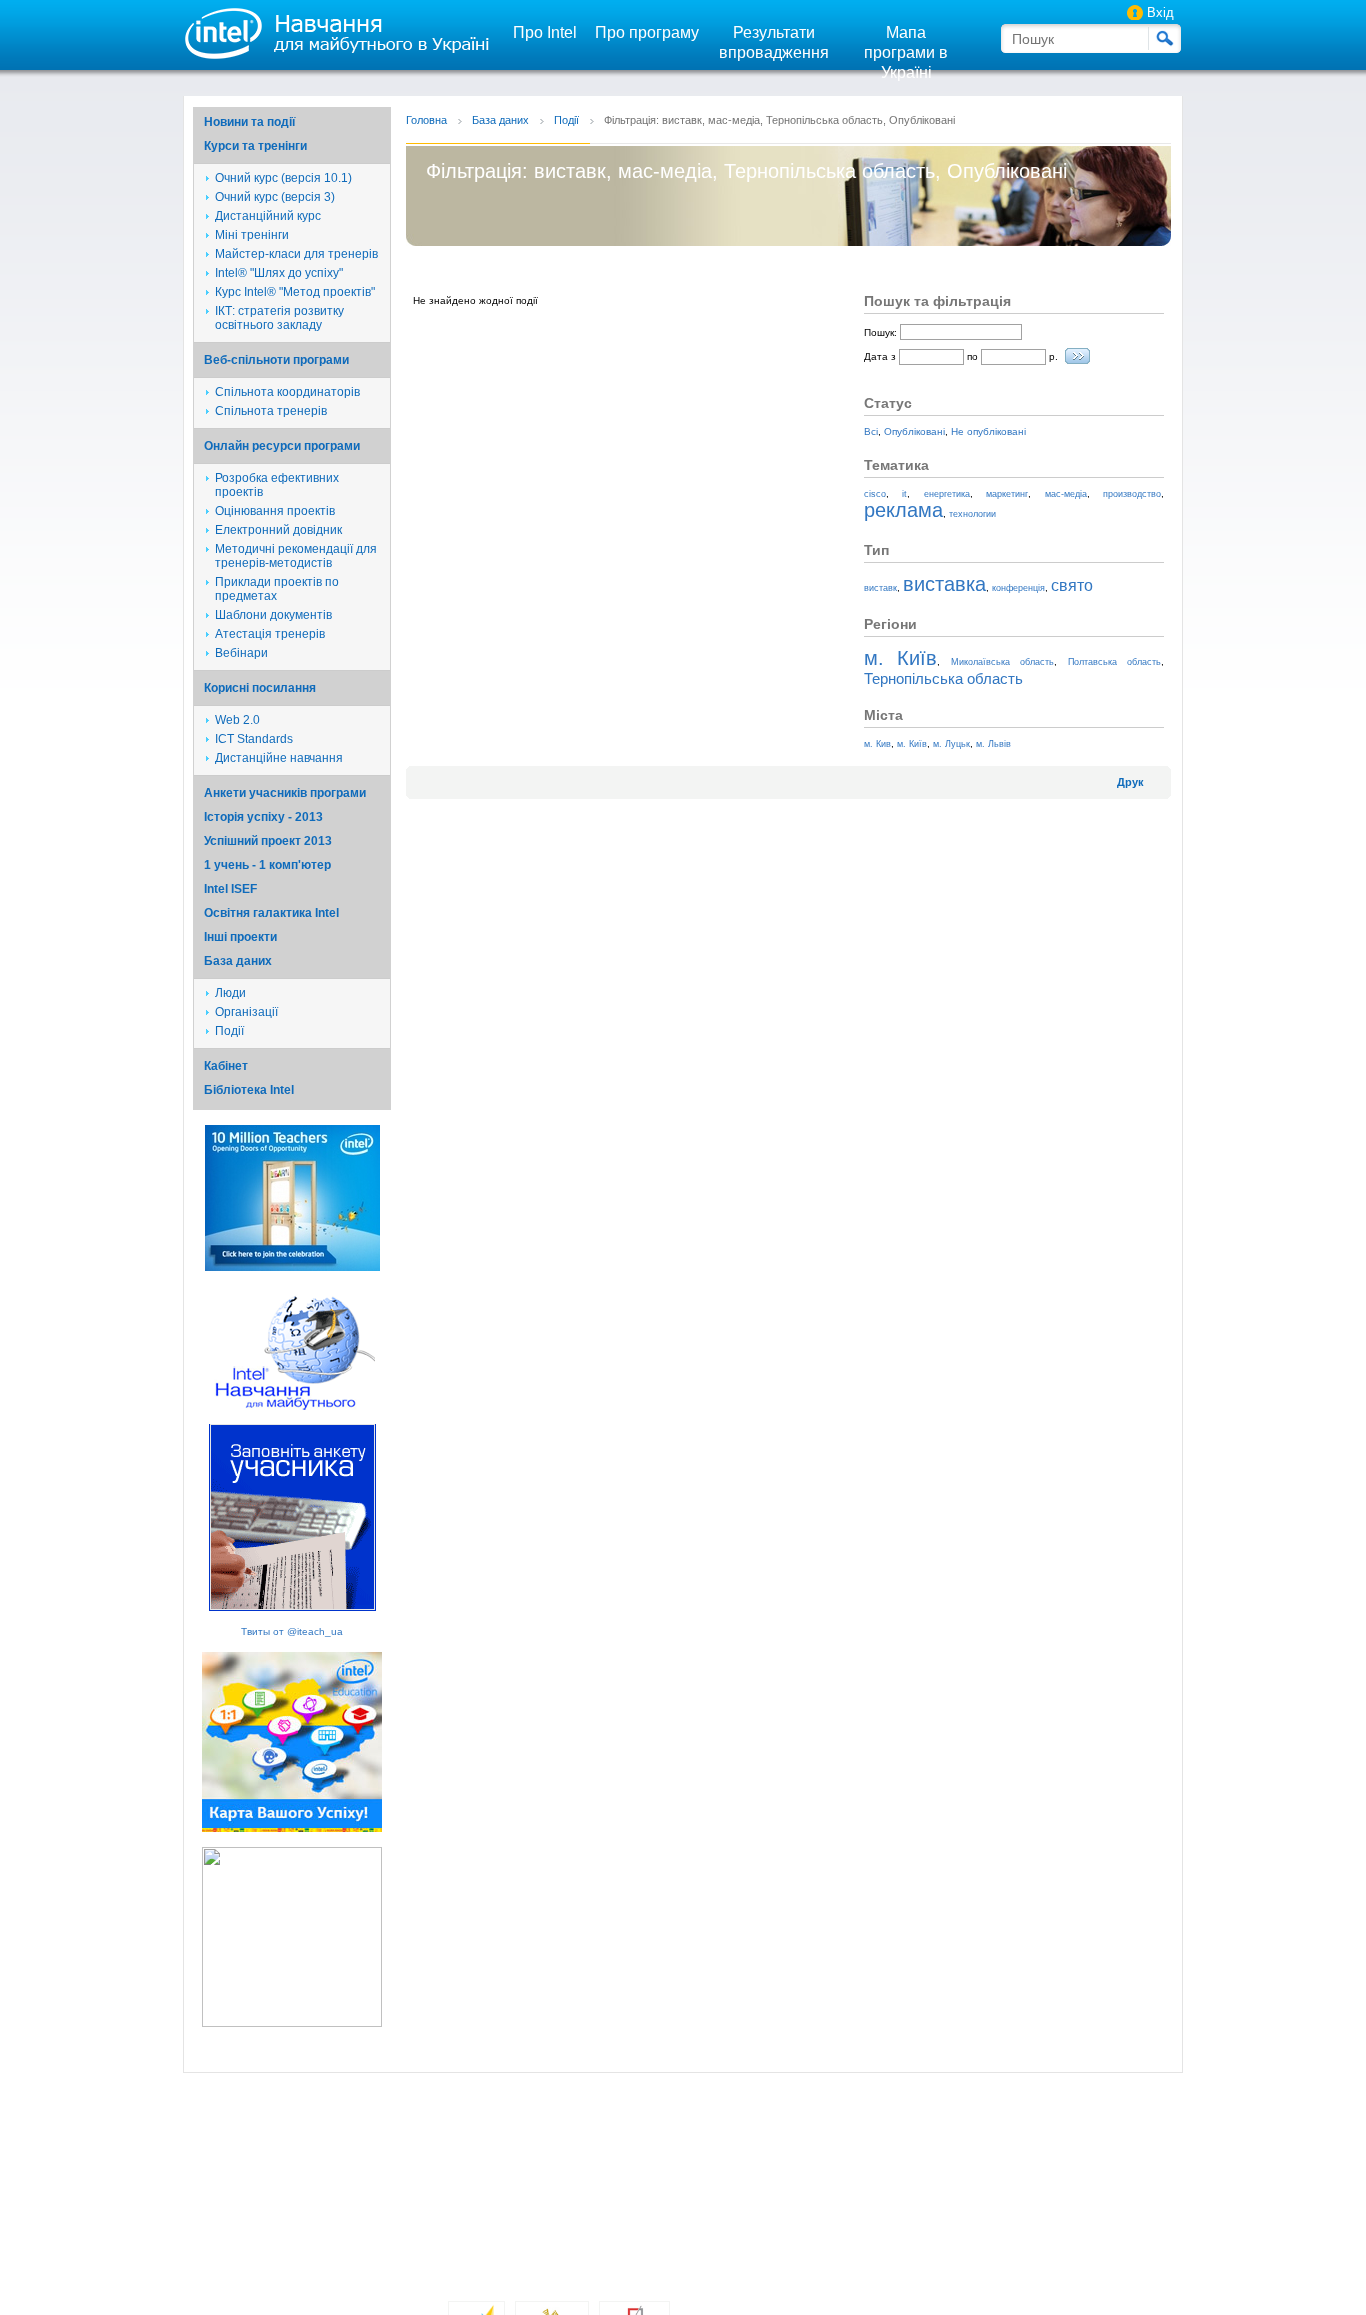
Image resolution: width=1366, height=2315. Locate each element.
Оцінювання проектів (275, 511)
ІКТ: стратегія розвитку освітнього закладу (279, 318)
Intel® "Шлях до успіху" (279, 273)
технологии (972, 514)
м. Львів (993, 744)
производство (1132, 494)
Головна (426, 120)
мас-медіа (1066, 494)
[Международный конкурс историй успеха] (292, 1267)
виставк (880, 588)
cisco (875, 494)
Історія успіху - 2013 (263, 817)
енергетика (947, 494)
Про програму (647, 32)
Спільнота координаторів (287, 392)
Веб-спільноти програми (276, 360)
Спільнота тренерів (271, 411)
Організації (246, 1012)
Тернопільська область (943, 678)
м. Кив (877, 744)
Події (229, 1031)
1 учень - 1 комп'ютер (267, 865)
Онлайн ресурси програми (282, 446)
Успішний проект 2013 (268, 841)
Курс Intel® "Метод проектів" (295, 292)
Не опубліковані (988, 431)
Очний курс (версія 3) (275, 197)
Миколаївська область (1002, 662)
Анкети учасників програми (285, 793)
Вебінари (241, 653)
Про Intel (545, 32)
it (904, 494)
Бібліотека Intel (249, 1090)
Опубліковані (914, 431)
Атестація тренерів (270, 634)
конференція (1018, 588)
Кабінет (226, 1066)
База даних (238, 961)
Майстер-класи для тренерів (296, 254)
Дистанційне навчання (279, 758)
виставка (944, 584)
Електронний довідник (278, 530)
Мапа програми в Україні (906, 52)
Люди (230, 993)
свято (1072, 585)
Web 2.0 (237, 720)
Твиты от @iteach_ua (292, 1631)
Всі (871, 431)
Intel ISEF (230, 889)
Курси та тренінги (255, 146)
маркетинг (1007, 494)
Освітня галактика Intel (271, 913)
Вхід (1160, 12)
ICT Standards (254, 739)
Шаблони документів (273, 615)
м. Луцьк (951, 744)
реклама (903, 510)
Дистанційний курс (268, 216)
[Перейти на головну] (332, 32)
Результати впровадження (774, 42)
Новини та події (249, 122)
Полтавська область (1114, 662)
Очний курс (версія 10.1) (283, 178)
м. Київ (900, 658)
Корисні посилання (260, 688)
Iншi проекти (240, 937)
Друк (1130, 782)
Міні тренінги (252, 235)
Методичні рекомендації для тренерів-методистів (296, 556)
